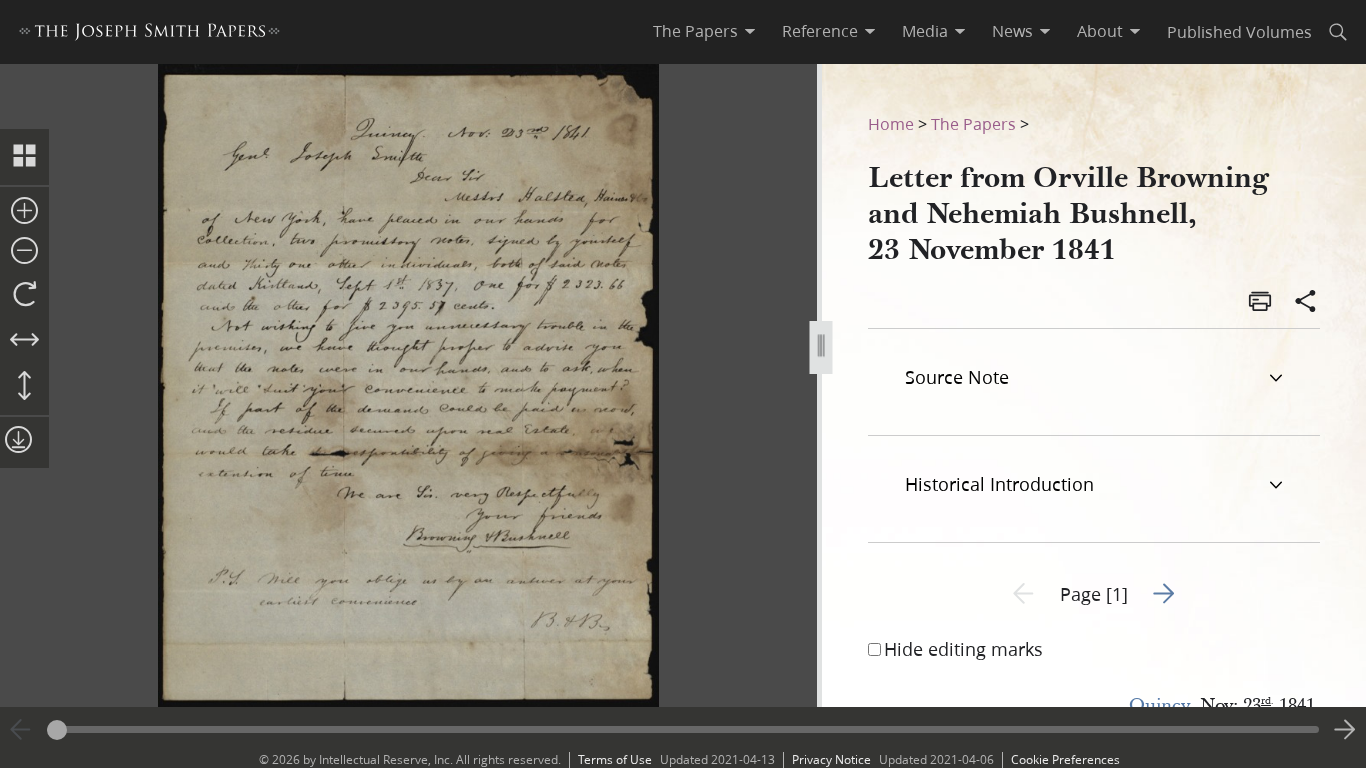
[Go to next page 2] (1345, 730)
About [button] (1100, 31)
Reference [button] (820, 31)
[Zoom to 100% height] (24, 387)
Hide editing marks (963, 649)
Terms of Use (615, 759)
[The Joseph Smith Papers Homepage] (149, 34)
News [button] (1012, 31)
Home (891, 123)
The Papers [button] (695, 31)
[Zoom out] (24, 252)
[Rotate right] (24, 295)
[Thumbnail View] (24, 157)
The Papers (973, 123)
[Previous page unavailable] (21, 730)
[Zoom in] (24, 212)
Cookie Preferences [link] (1065, 759)
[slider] (683, 729)
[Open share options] (1306, 303)
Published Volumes (1239, 31)
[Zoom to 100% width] (24, 341)
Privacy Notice (831, 759)
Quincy (1159, 705)
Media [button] (925, 31)
